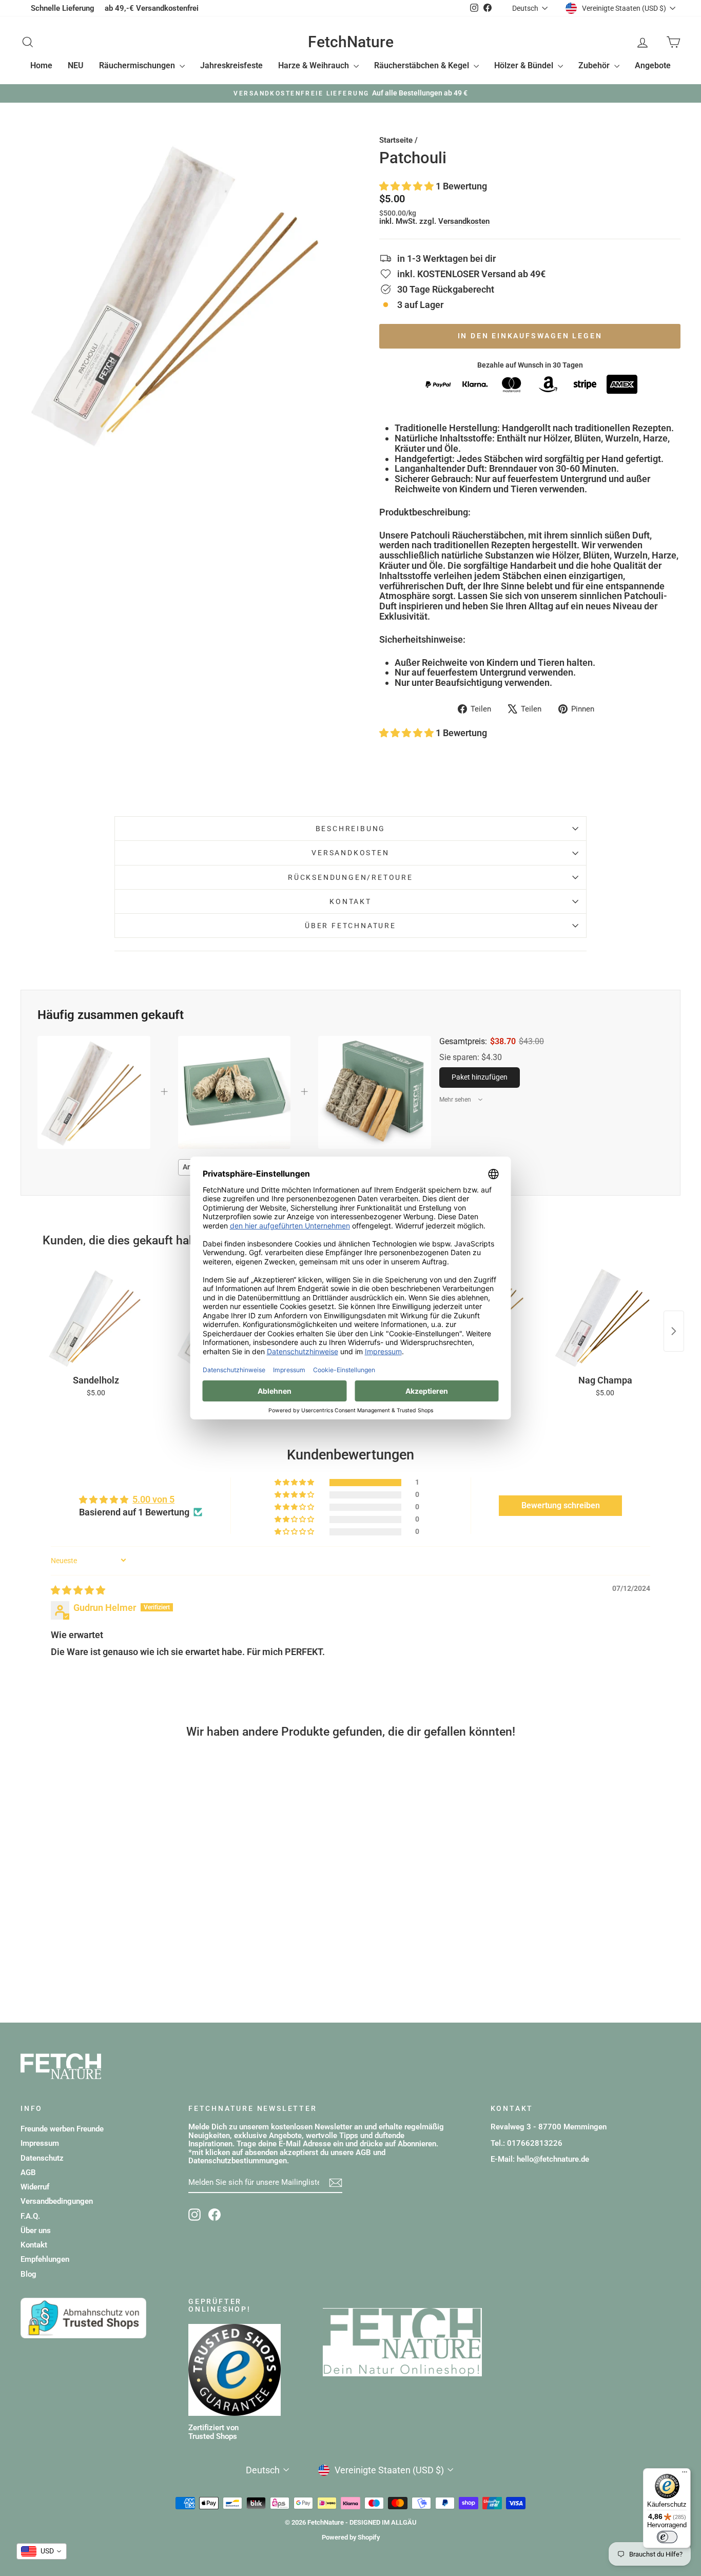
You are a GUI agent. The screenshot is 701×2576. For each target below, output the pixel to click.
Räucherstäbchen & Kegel (423, 65)
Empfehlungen (45, 2259)
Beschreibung (351, 829)
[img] (78, 1590)
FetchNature (351, 42)
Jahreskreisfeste (231, 65)
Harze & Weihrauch (315, 65)
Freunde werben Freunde (62, 2129)
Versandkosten (464, 221)
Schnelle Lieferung (63, 8)
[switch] (667, 2537)
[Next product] (674, 1331)
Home (41, 65)
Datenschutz (42, 2158)
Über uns (36, 2231)
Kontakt (350, 901)
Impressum (40, 2143)
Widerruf (35, 2187)
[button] (407, 186)
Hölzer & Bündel (525, 65)
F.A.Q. (30, 2216)
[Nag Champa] (605, 1317)
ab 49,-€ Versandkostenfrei (152, 8)
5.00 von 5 (153, 1499)
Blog (28, 2274)
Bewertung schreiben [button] (561, 1505)
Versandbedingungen (57, 2201)
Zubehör (595, 65)
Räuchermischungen (138, 65)
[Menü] (685, 2474)
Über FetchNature (350, 926)
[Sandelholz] (96, 1317)
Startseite (396, 140)
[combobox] (42, 2551)
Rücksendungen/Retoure (350, 877)
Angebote (653, 65)
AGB (28, 2173)
